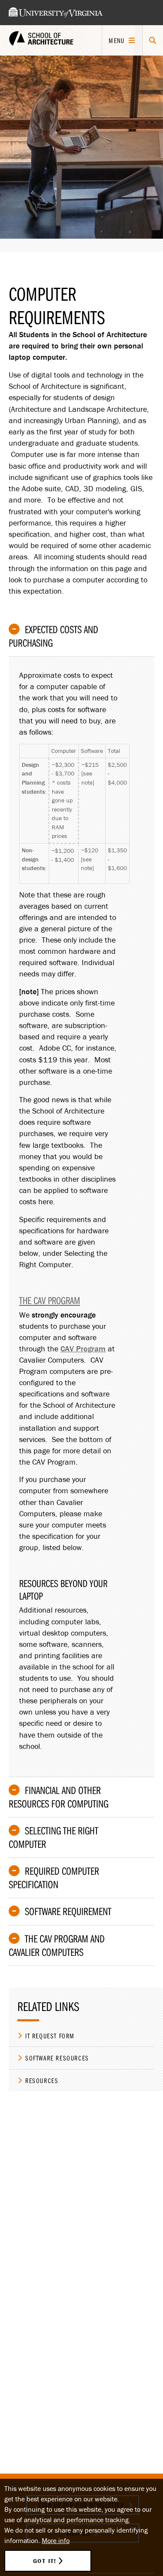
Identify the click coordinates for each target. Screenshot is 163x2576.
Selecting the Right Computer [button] (53, 1837)
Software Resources (57, 2058)
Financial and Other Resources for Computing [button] (58, 1797)
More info (56, 2540)
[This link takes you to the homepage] (41, 41)
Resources (42, 2080)
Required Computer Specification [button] (54, 1878)
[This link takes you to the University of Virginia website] (56, 13)
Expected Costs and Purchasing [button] (53, 636)
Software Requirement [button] (68, 1911)
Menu (116, 40)
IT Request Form (50, 2036)
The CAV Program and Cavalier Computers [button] (57, 1945)
